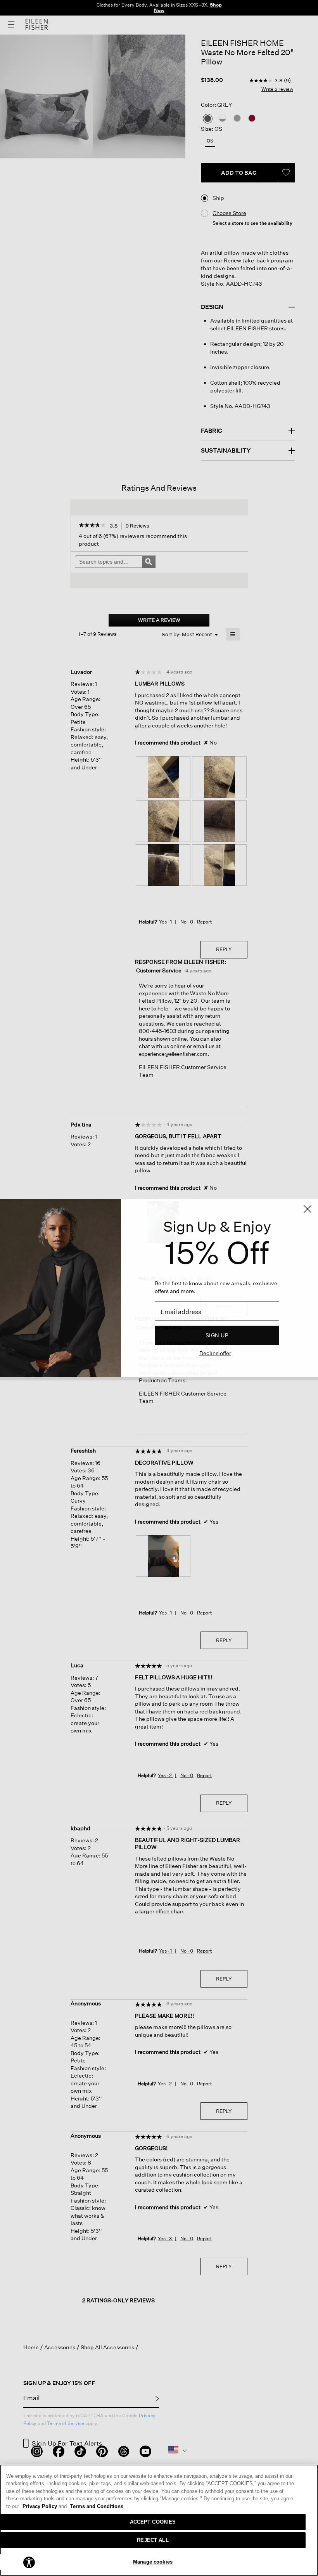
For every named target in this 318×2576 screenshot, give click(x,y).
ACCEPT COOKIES (153, 2522)
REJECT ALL (153, 2540)
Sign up (217, 1335)
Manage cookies (153, 2562)
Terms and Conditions (97, 2506)
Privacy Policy (45, 2506)
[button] (29, 2562)
